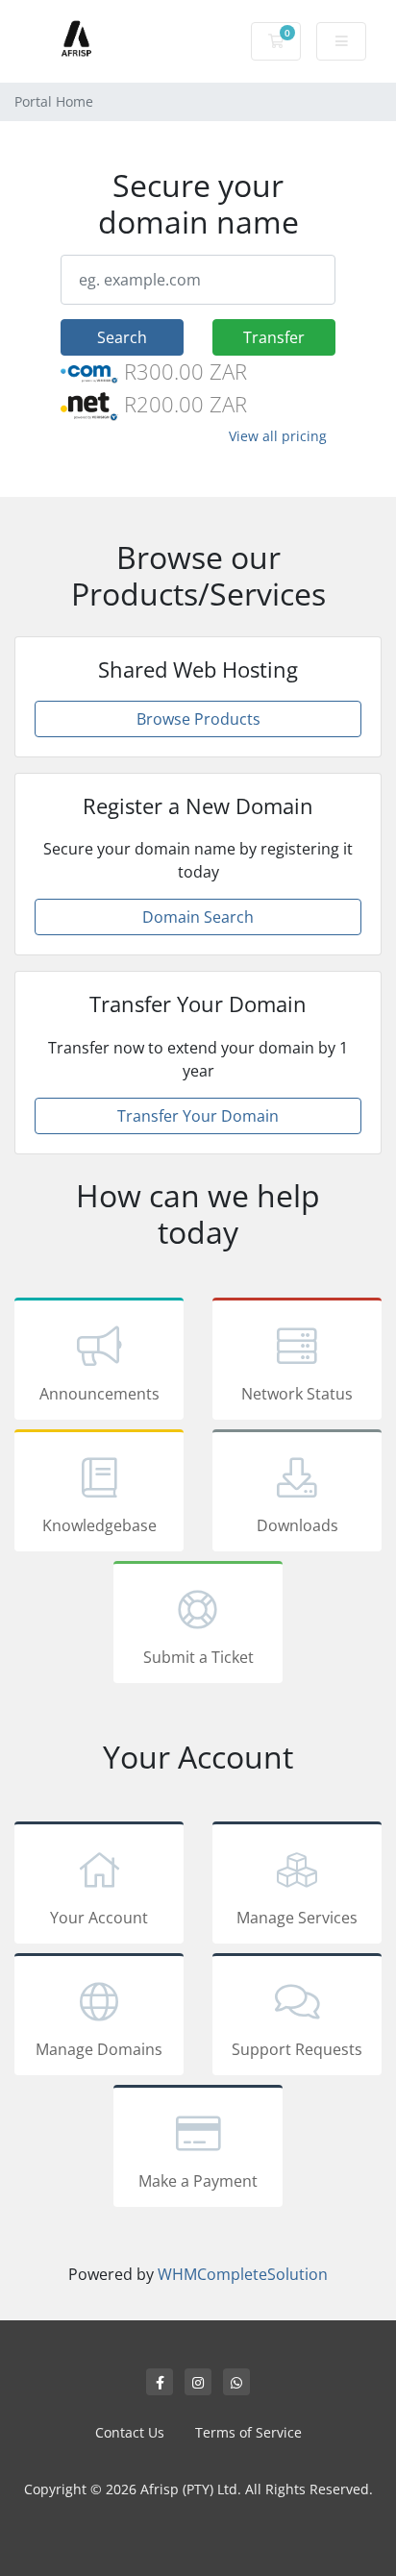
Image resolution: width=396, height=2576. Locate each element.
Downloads (297, 1525)
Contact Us (130, 2432)
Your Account (99, 1918)
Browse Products (198, 719)
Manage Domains (99, 2049)
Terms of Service (248, 2432)
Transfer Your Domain (198, 1116)
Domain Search (198, 917)
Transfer (274, 337)
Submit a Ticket (198, 1657)
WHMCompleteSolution (243, 2274)
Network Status (297, 1394)
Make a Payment (198, 2181)
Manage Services (297, 1918)
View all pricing (278, 436)
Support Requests (297, 2049)
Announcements (99, 1394)
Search (122, 337)
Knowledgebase (99, 1525)
